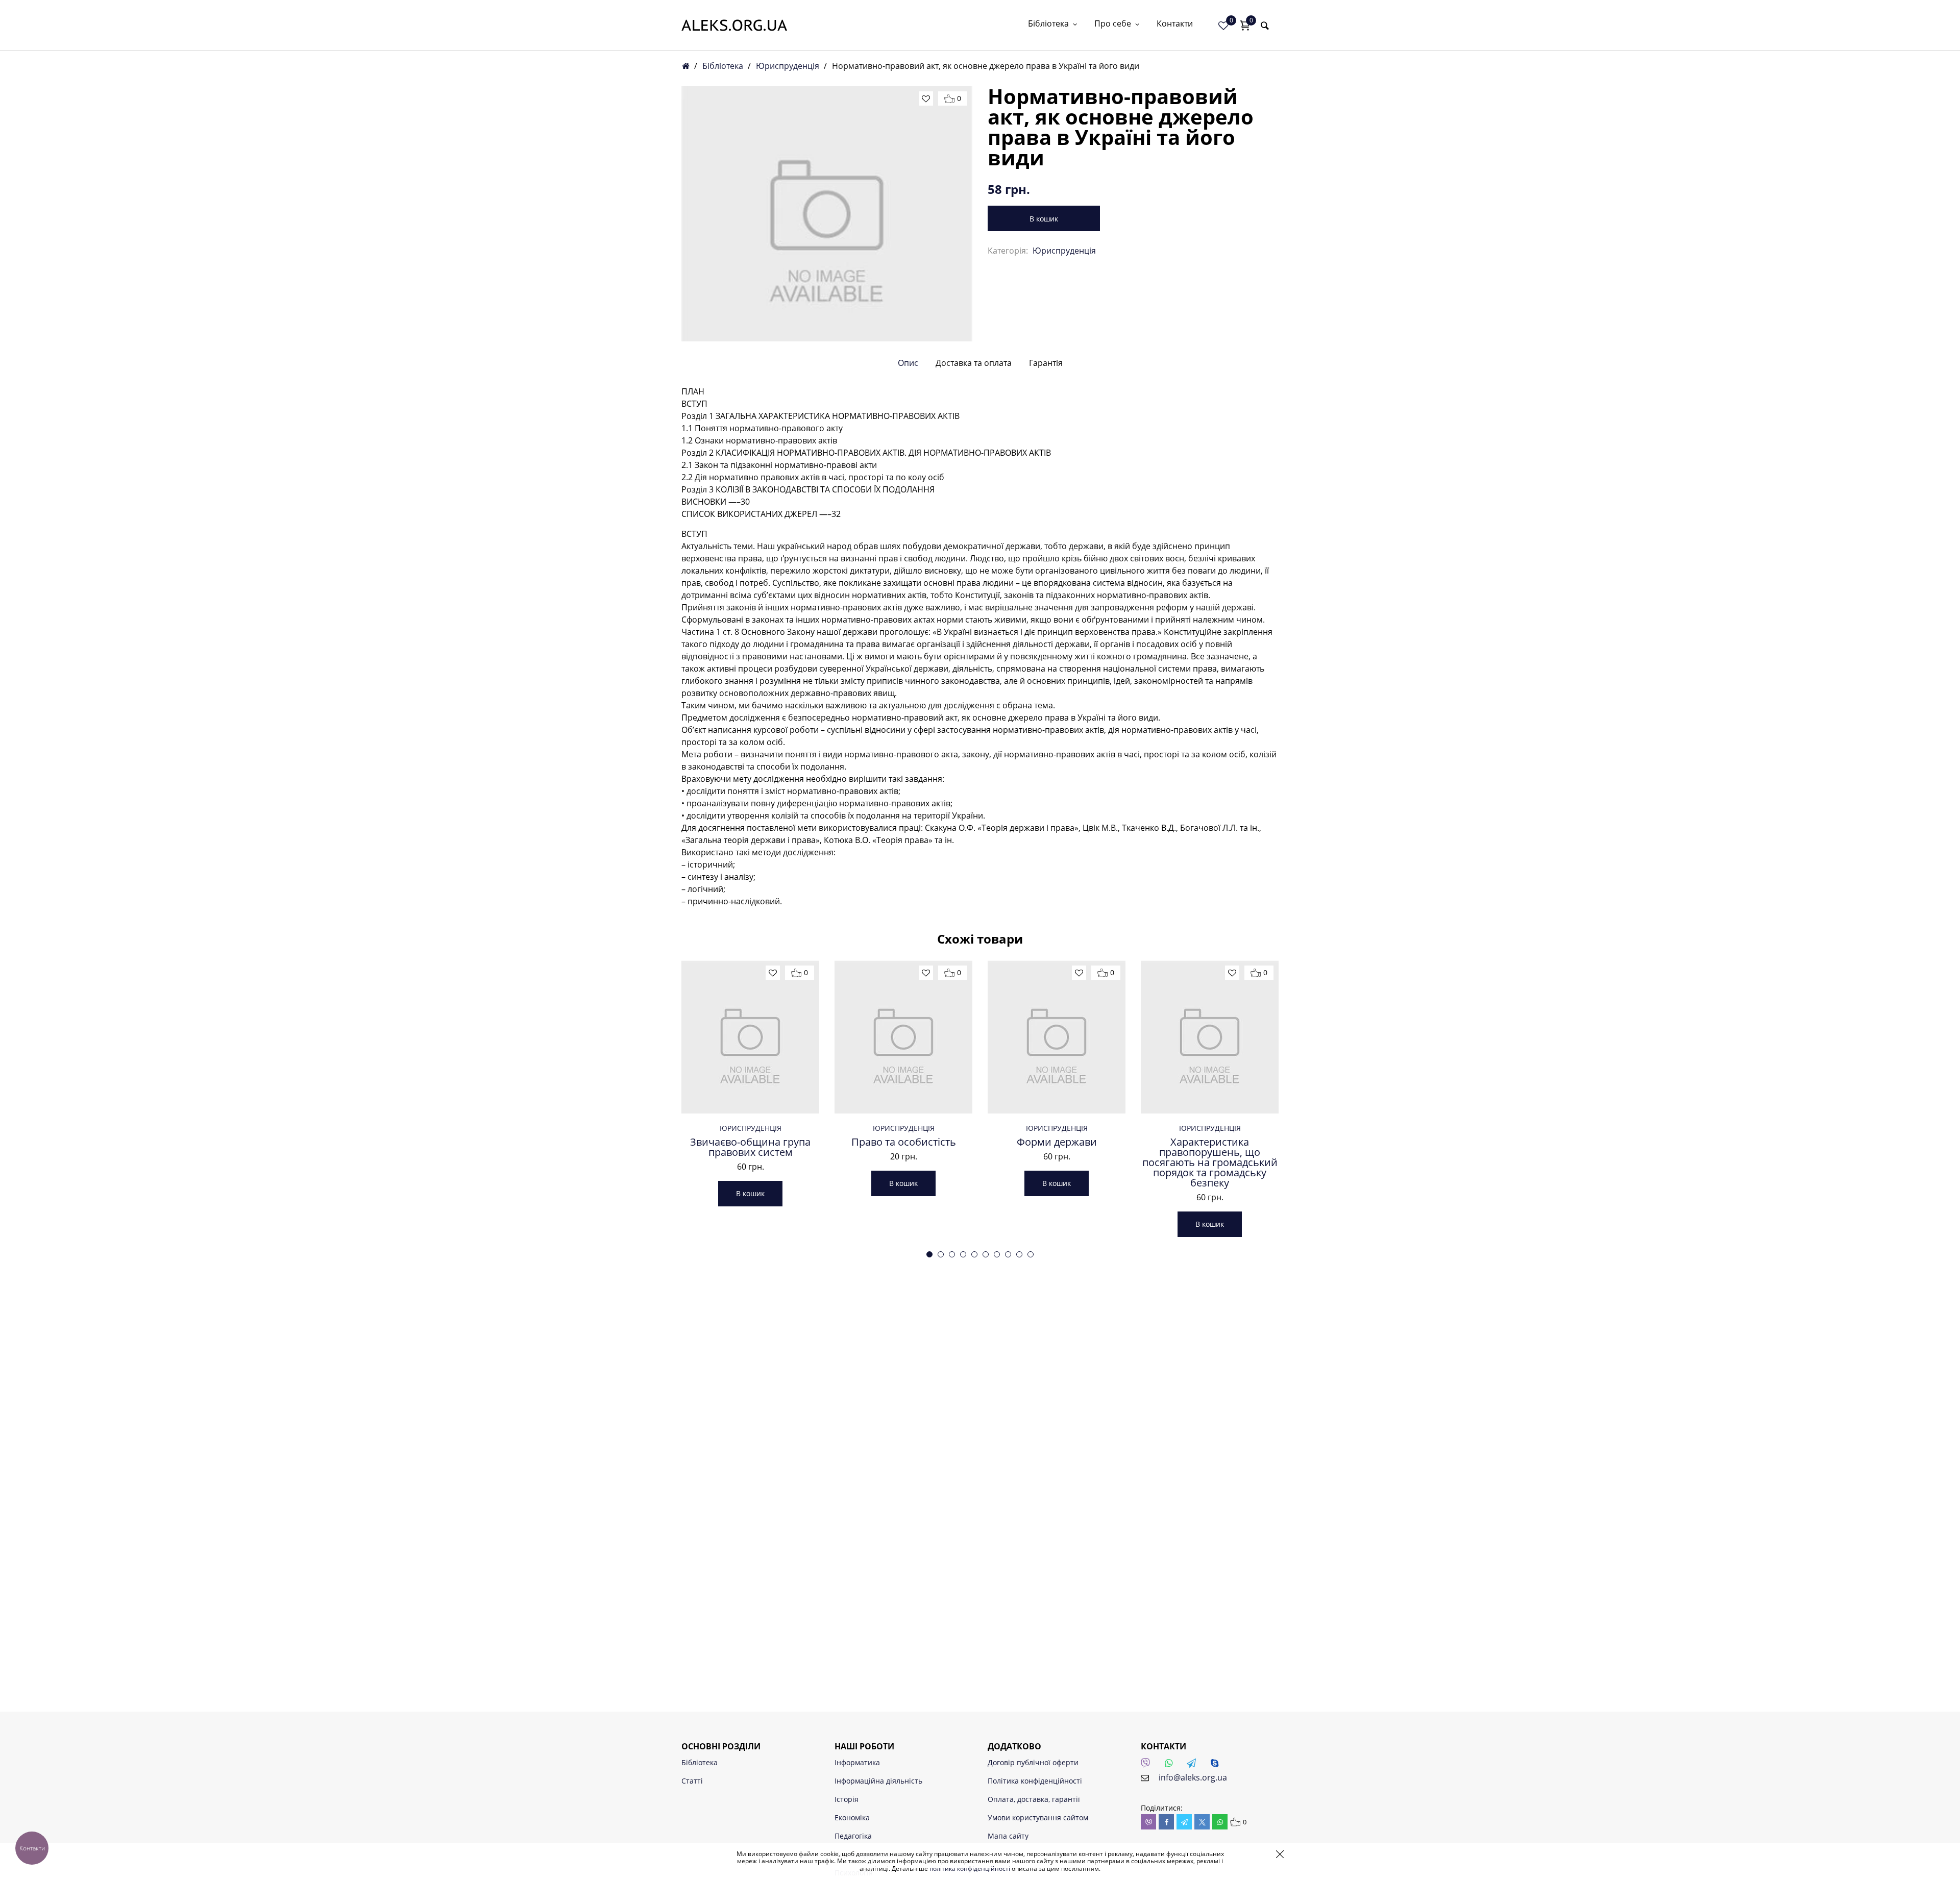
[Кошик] (1245, 26)
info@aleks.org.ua (1193, 1777)
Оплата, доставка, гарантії (1034, 1799)
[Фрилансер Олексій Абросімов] (734, 25)
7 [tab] (997, 1254)
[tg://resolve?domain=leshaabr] (1194, 1766)
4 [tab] (963, 1254)
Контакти (1175, 24)
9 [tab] (1019, 1254)
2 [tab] (941, 1254)
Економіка (852, 1817)
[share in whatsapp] (1220, 1822)
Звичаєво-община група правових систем (750, 1147)
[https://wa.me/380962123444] (1171, 1766)
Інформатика (857, 1762)
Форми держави (1057, 1142)
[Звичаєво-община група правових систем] (750, 1037)
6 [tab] (986, 1254)
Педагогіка (853, 1836)
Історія (847, 1799)
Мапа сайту (1008, 1836)
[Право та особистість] (903, 1037)
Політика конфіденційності (1035, 1781)
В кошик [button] (750, 1193)
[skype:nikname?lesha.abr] (1217, 1766)
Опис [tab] (908, 363)
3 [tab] (952, 1254)
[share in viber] (1148, 1822)
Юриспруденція (788, 66)
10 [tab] (1031, 1254)
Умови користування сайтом (1038, 1817)
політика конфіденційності (970, 1869)
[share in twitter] (1202, 1822)
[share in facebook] (1166, 1822)
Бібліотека (1048, 24)
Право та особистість (904, 1142)
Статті (692, 1781)
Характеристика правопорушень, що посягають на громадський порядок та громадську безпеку (1210, 1162)
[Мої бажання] (1223, 26)
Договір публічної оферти (1033, 1762)
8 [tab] (1008, 1254)
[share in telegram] (1184, 1822)
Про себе (1113, 24)
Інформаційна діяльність (878, 1781)
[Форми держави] (1057, 1037)
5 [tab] (974, 1254)
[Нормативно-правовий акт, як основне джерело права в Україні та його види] (827, 214)
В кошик (1044, 219)
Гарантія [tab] (1046, 363)
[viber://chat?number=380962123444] (1148, 1766)
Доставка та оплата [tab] (974, 363)
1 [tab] (929, 1254)
